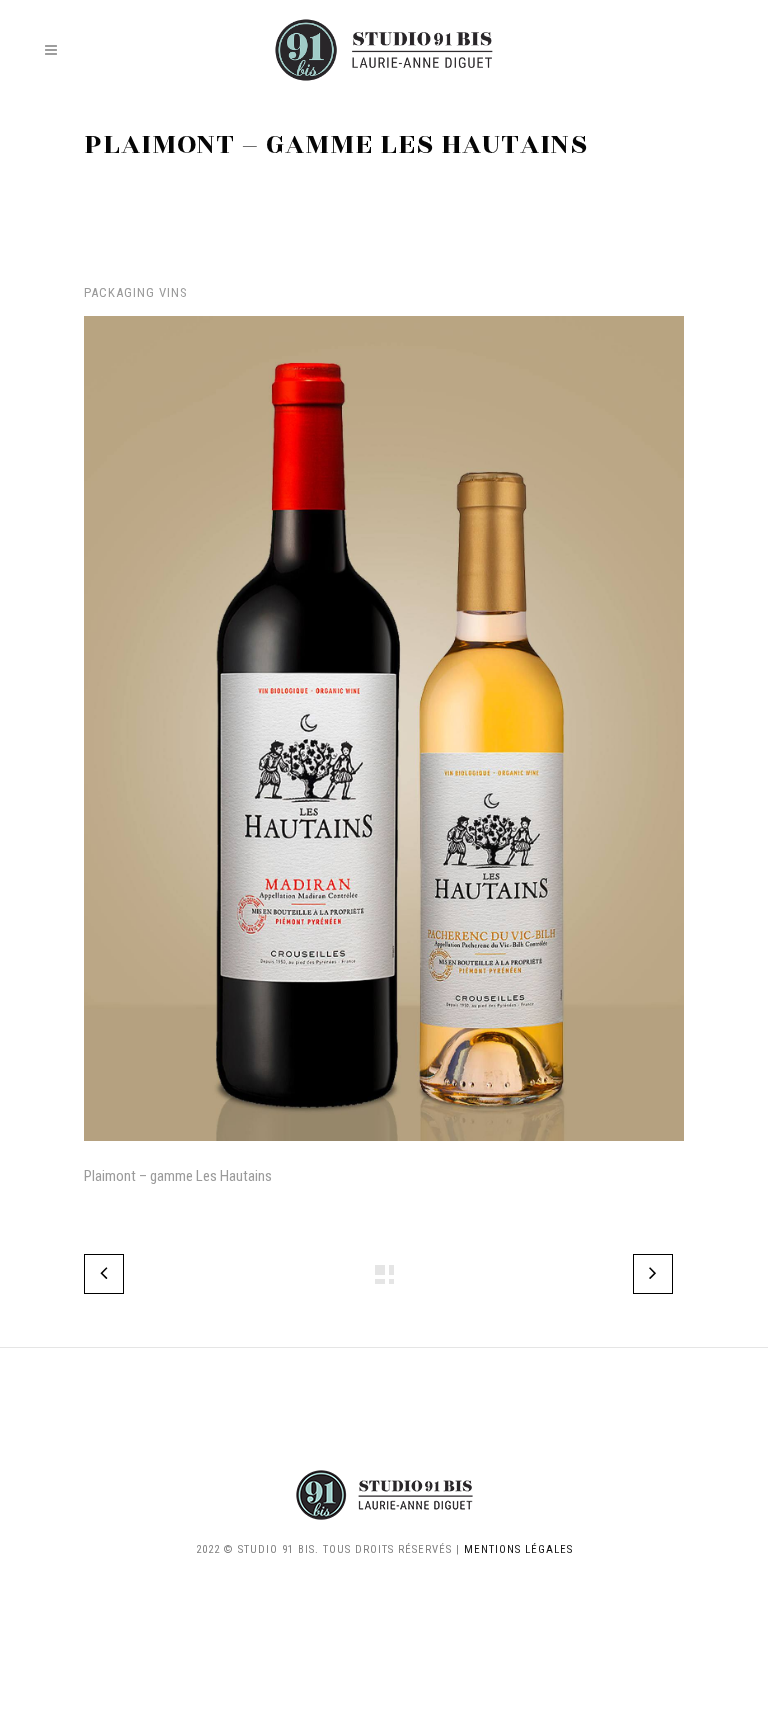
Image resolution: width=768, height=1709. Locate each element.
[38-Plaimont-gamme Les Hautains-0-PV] (384, 1154)
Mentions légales (518, 1549)
